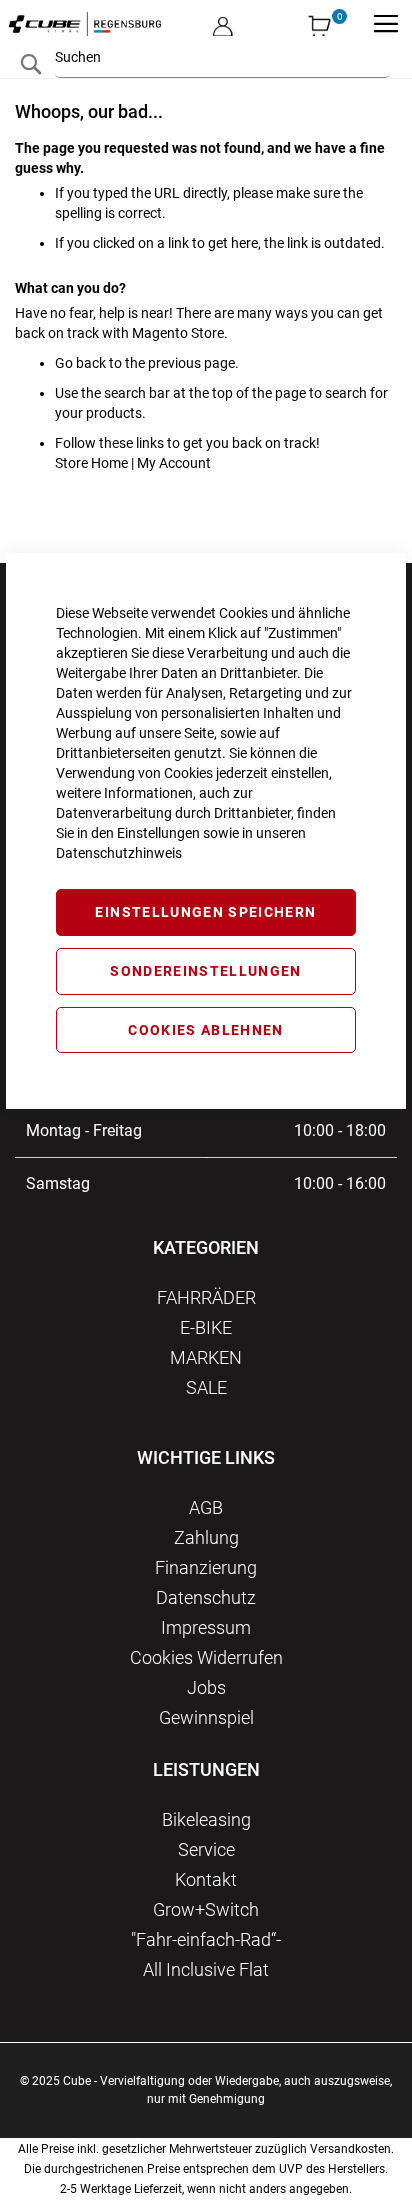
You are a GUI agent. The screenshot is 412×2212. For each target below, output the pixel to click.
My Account (174, 463)
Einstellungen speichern (205, 912)
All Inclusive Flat (206, 1969)
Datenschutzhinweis (119, 853)
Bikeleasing (206, 1819)
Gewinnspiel (206, 1717)
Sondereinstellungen (206, 971)
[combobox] (222, 57)
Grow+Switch (206, 1909)
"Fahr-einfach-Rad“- (206, 1939)
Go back (80, 363)
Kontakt (206, 1879)
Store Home (91, 463)
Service (206, 1849)
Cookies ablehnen (206, 1030)
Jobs (206, 1687)
